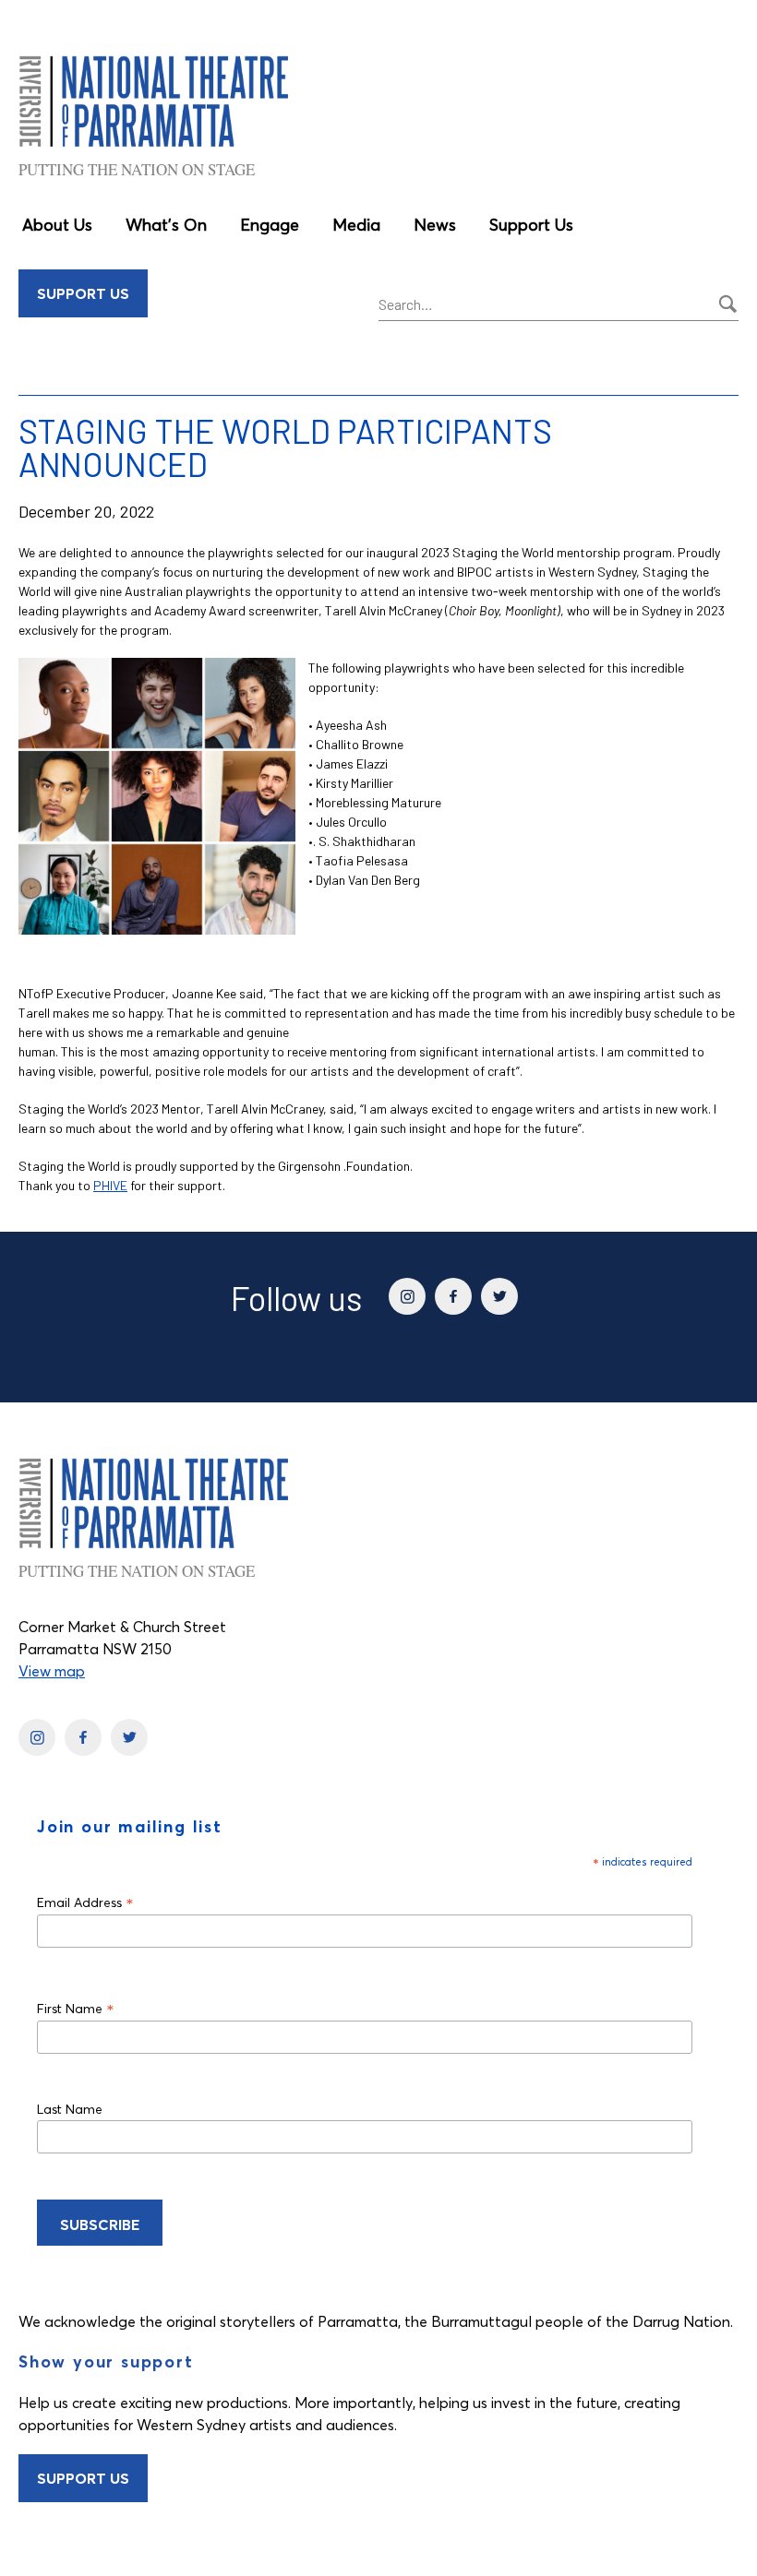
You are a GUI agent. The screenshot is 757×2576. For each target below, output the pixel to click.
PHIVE (110, 1185)
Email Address (85, 1902)
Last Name (70, 2109)
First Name (76, 2008)
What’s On (166, 225)
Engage (270, 225)
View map (52, 1671)
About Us (57, 225)
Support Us (531, 225)
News (435, 225)
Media (356, 225)
